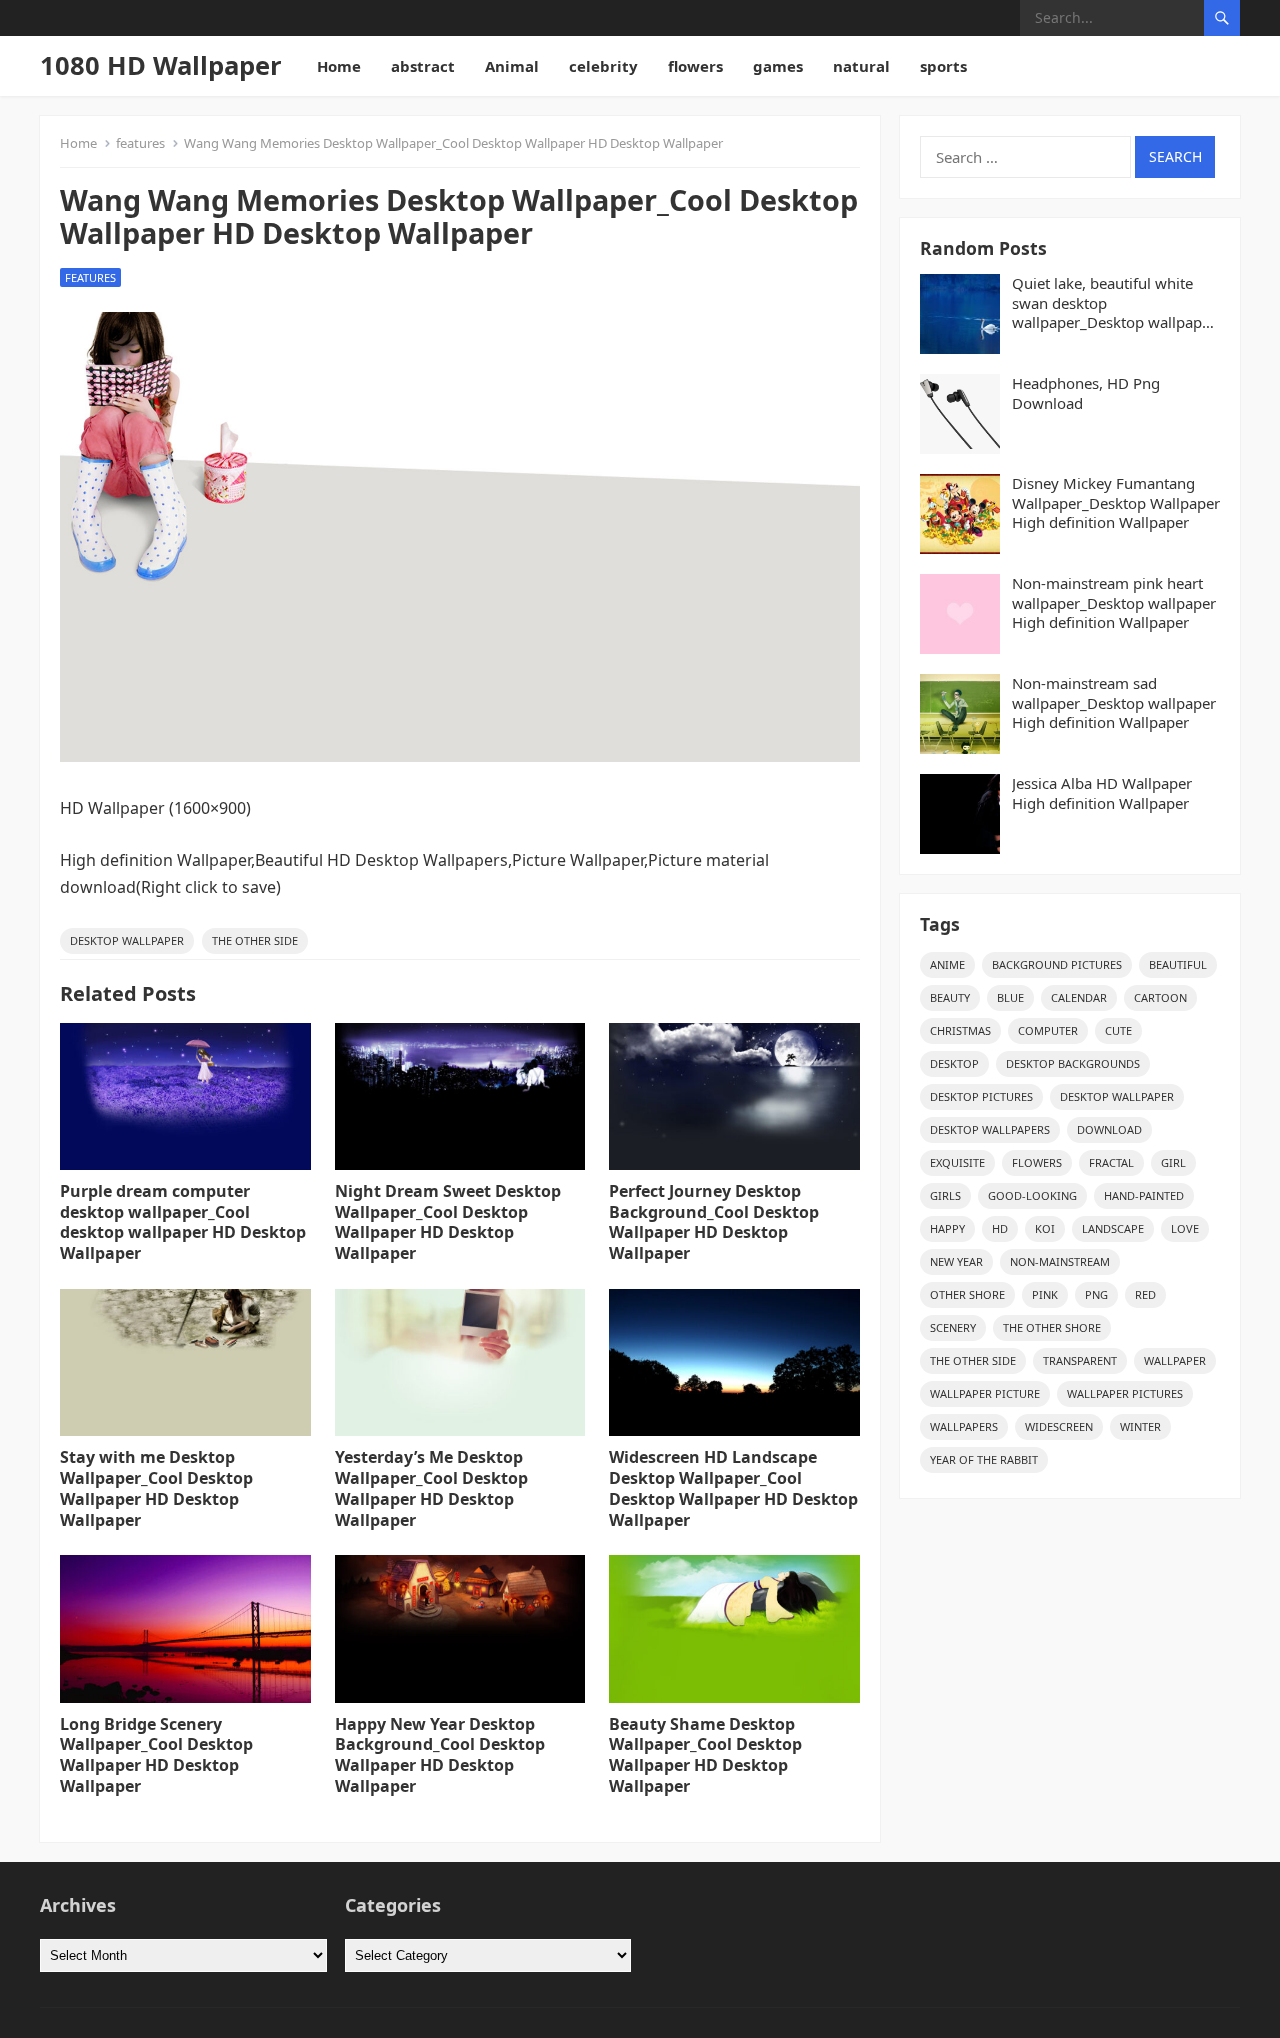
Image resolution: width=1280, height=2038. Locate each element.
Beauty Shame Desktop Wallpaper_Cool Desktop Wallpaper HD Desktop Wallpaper (705, 1755)
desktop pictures (981, 1096)
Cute (1118, 1030)
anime (947, 964)
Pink (1045, 1294)
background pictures (1057, 964)
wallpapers (964, 1426)
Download (1109, 1129)
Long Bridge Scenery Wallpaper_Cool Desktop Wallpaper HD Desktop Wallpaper (156, 1755)
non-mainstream (1060, 1261)
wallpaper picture (985, 1393)
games (778, 66)
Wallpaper (1175, 1360)
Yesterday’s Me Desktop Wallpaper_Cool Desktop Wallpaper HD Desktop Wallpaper (431, 1488)
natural (861, 66)
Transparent (1080, 1360)
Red (1145, 1294)
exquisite (957, 1162)
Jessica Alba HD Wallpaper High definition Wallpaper (1102, 793)
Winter (1140, 1426)
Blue (1010, 997)
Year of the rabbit (984, 1459)
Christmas (960, 1030)
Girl (1173, 1162)
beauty (950, 997)
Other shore (967, 1294)
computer (1048, 1030)
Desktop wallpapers (990, 1129)
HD (1000, 1228)
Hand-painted (1144, 1195)
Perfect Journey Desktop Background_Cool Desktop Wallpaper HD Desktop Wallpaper (714, 1222)
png (1096, 1294)
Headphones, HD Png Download (1086, 393)
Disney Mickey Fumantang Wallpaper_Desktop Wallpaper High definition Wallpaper (1116, 503)
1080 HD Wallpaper (161, 65)
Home (339, 66)
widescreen (1059, 1426)
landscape (1113, 1228)
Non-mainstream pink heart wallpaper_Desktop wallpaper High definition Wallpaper (1114, 603)
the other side (255, 940)
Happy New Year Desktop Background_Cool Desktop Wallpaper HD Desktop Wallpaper (440, 1755)
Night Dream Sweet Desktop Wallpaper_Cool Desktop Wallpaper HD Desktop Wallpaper (448, 1222)
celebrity (603, 66)
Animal (512, 66)
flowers (695, 66)
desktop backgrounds (1073, 1063)
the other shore (1052, 1327)
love (1185, 1228)
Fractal (1111, 1162)
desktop (954, 1063)
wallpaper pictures (1125, 1393)
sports (943, 66)
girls (945, 1195)
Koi (1045, 1228)
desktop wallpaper (127, 940)
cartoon (1160, 997)
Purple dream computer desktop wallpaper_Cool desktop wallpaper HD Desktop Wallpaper (183, 1222)
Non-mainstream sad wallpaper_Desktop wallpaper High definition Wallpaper (1114, 703)
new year (956, 1261)
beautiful (1178, 964)
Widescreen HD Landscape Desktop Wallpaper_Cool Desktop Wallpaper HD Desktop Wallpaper (733, 1488)
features (140, 143)
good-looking (1032, 1195)
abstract (423, 66)
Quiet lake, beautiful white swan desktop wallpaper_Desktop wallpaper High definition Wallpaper (1114, 303)
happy (947, 1228)
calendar (1079, 997)
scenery (953, 1327)
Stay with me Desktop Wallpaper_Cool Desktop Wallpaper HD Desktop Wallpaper (156, 1488)
